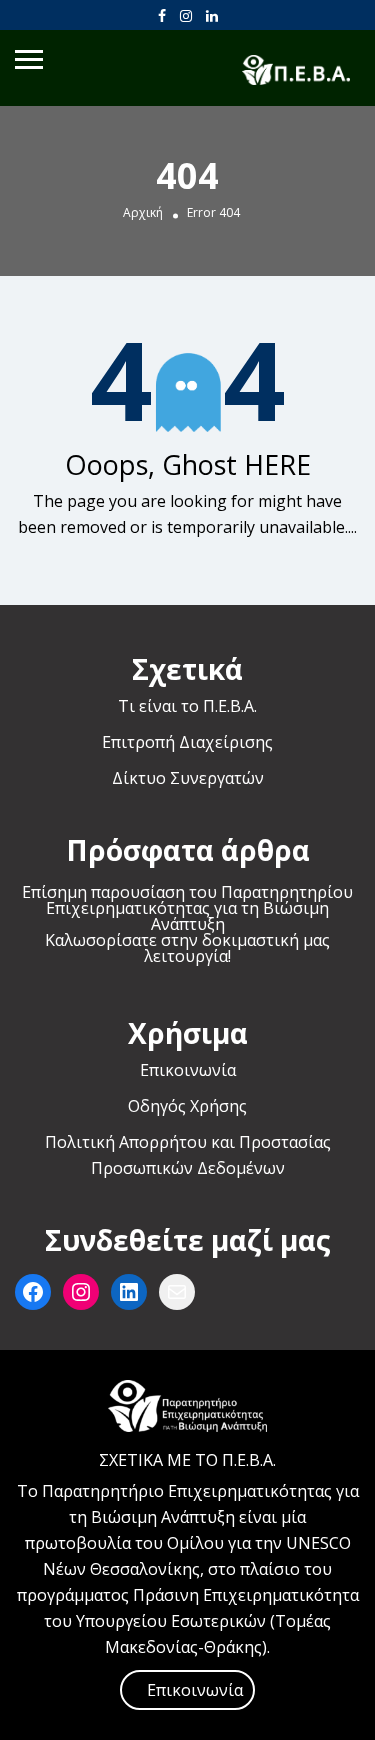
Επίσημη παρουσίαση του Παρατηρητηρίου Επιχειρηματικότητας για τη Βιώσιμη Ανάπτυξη (187, 908)
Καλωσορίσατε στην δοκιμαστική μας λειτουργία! (187, 948)
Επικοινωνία (188, 1070)
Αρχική (143, 213)
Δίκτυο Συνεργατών (188, 778)
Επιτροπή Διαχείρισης (187, 742)
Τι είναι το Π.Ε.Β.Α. (187, 706)
